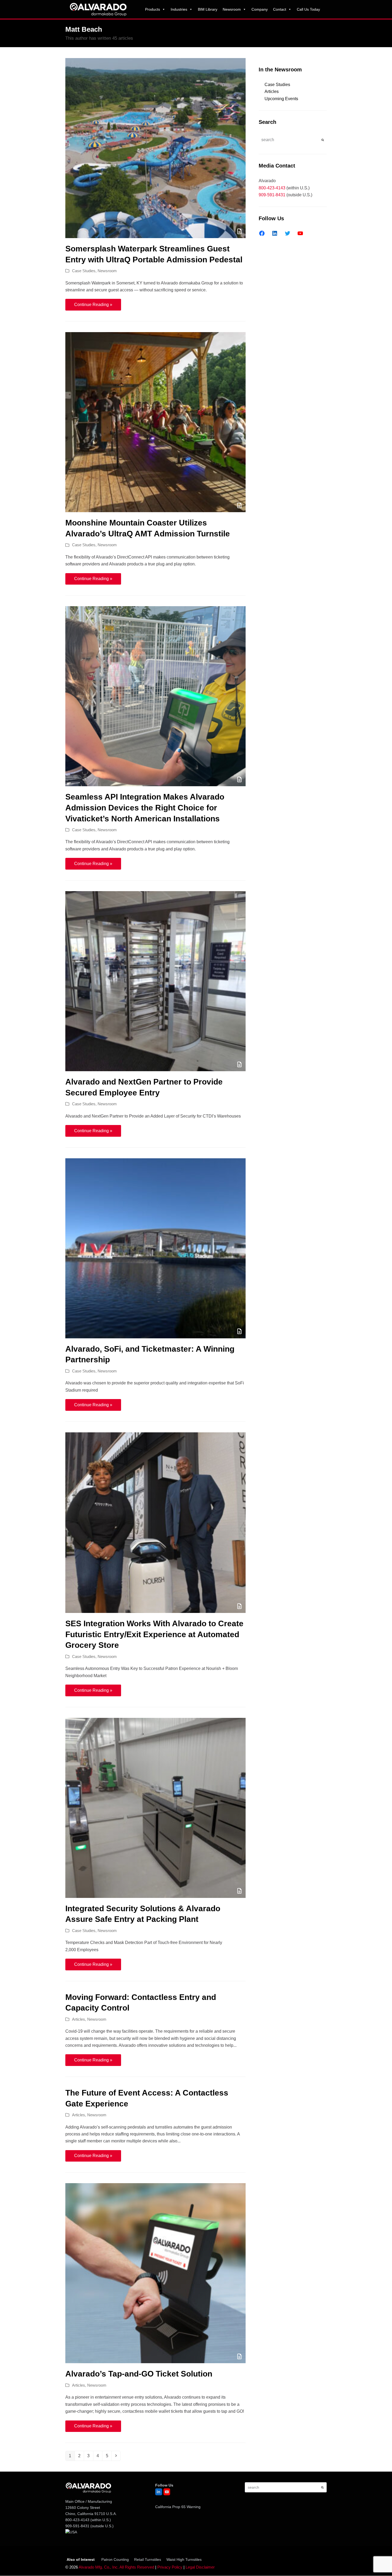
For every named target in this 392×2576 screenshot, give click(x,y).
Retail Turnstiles (148, 2559)
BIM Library (208, 9)
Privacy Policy (170, 2567)
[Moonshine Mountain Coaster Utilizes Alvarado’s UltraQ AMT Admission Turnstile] (155, 422)
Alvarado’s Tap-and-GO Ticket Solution (139, 2374)
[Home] (98, 9)
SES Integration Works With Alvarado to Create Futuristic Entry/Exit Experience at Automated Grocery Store (154, 1634)
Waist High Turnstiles (184, 2559)
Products (153, 9)
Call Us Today (308, 9)
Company (260, 9)
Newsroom (232, 9)
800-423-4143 (272, 188)
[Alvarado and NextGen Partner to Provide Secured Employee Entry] (155, 981)
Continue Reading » (93, 305)
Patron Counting (115, 2559)
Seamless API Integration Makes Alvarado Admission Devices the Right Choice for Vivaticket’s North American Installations (145, 808)
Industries (179, 9)
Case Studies (84, 271)
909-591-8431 (272, 195)
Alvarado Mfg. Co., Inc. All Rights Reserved (116, 2567)
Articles (79, 2019)
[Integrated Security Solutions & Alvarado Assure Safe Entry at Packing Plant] (155, 1807)
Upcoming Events (281, 99)
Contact (280, 9)
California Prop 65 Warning (178, 2507)
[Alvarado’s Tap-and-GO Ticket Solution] (155, 2273)
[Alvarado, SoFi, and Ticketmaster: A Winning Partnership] (155, 1248)
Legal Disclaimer (200, 2567)
